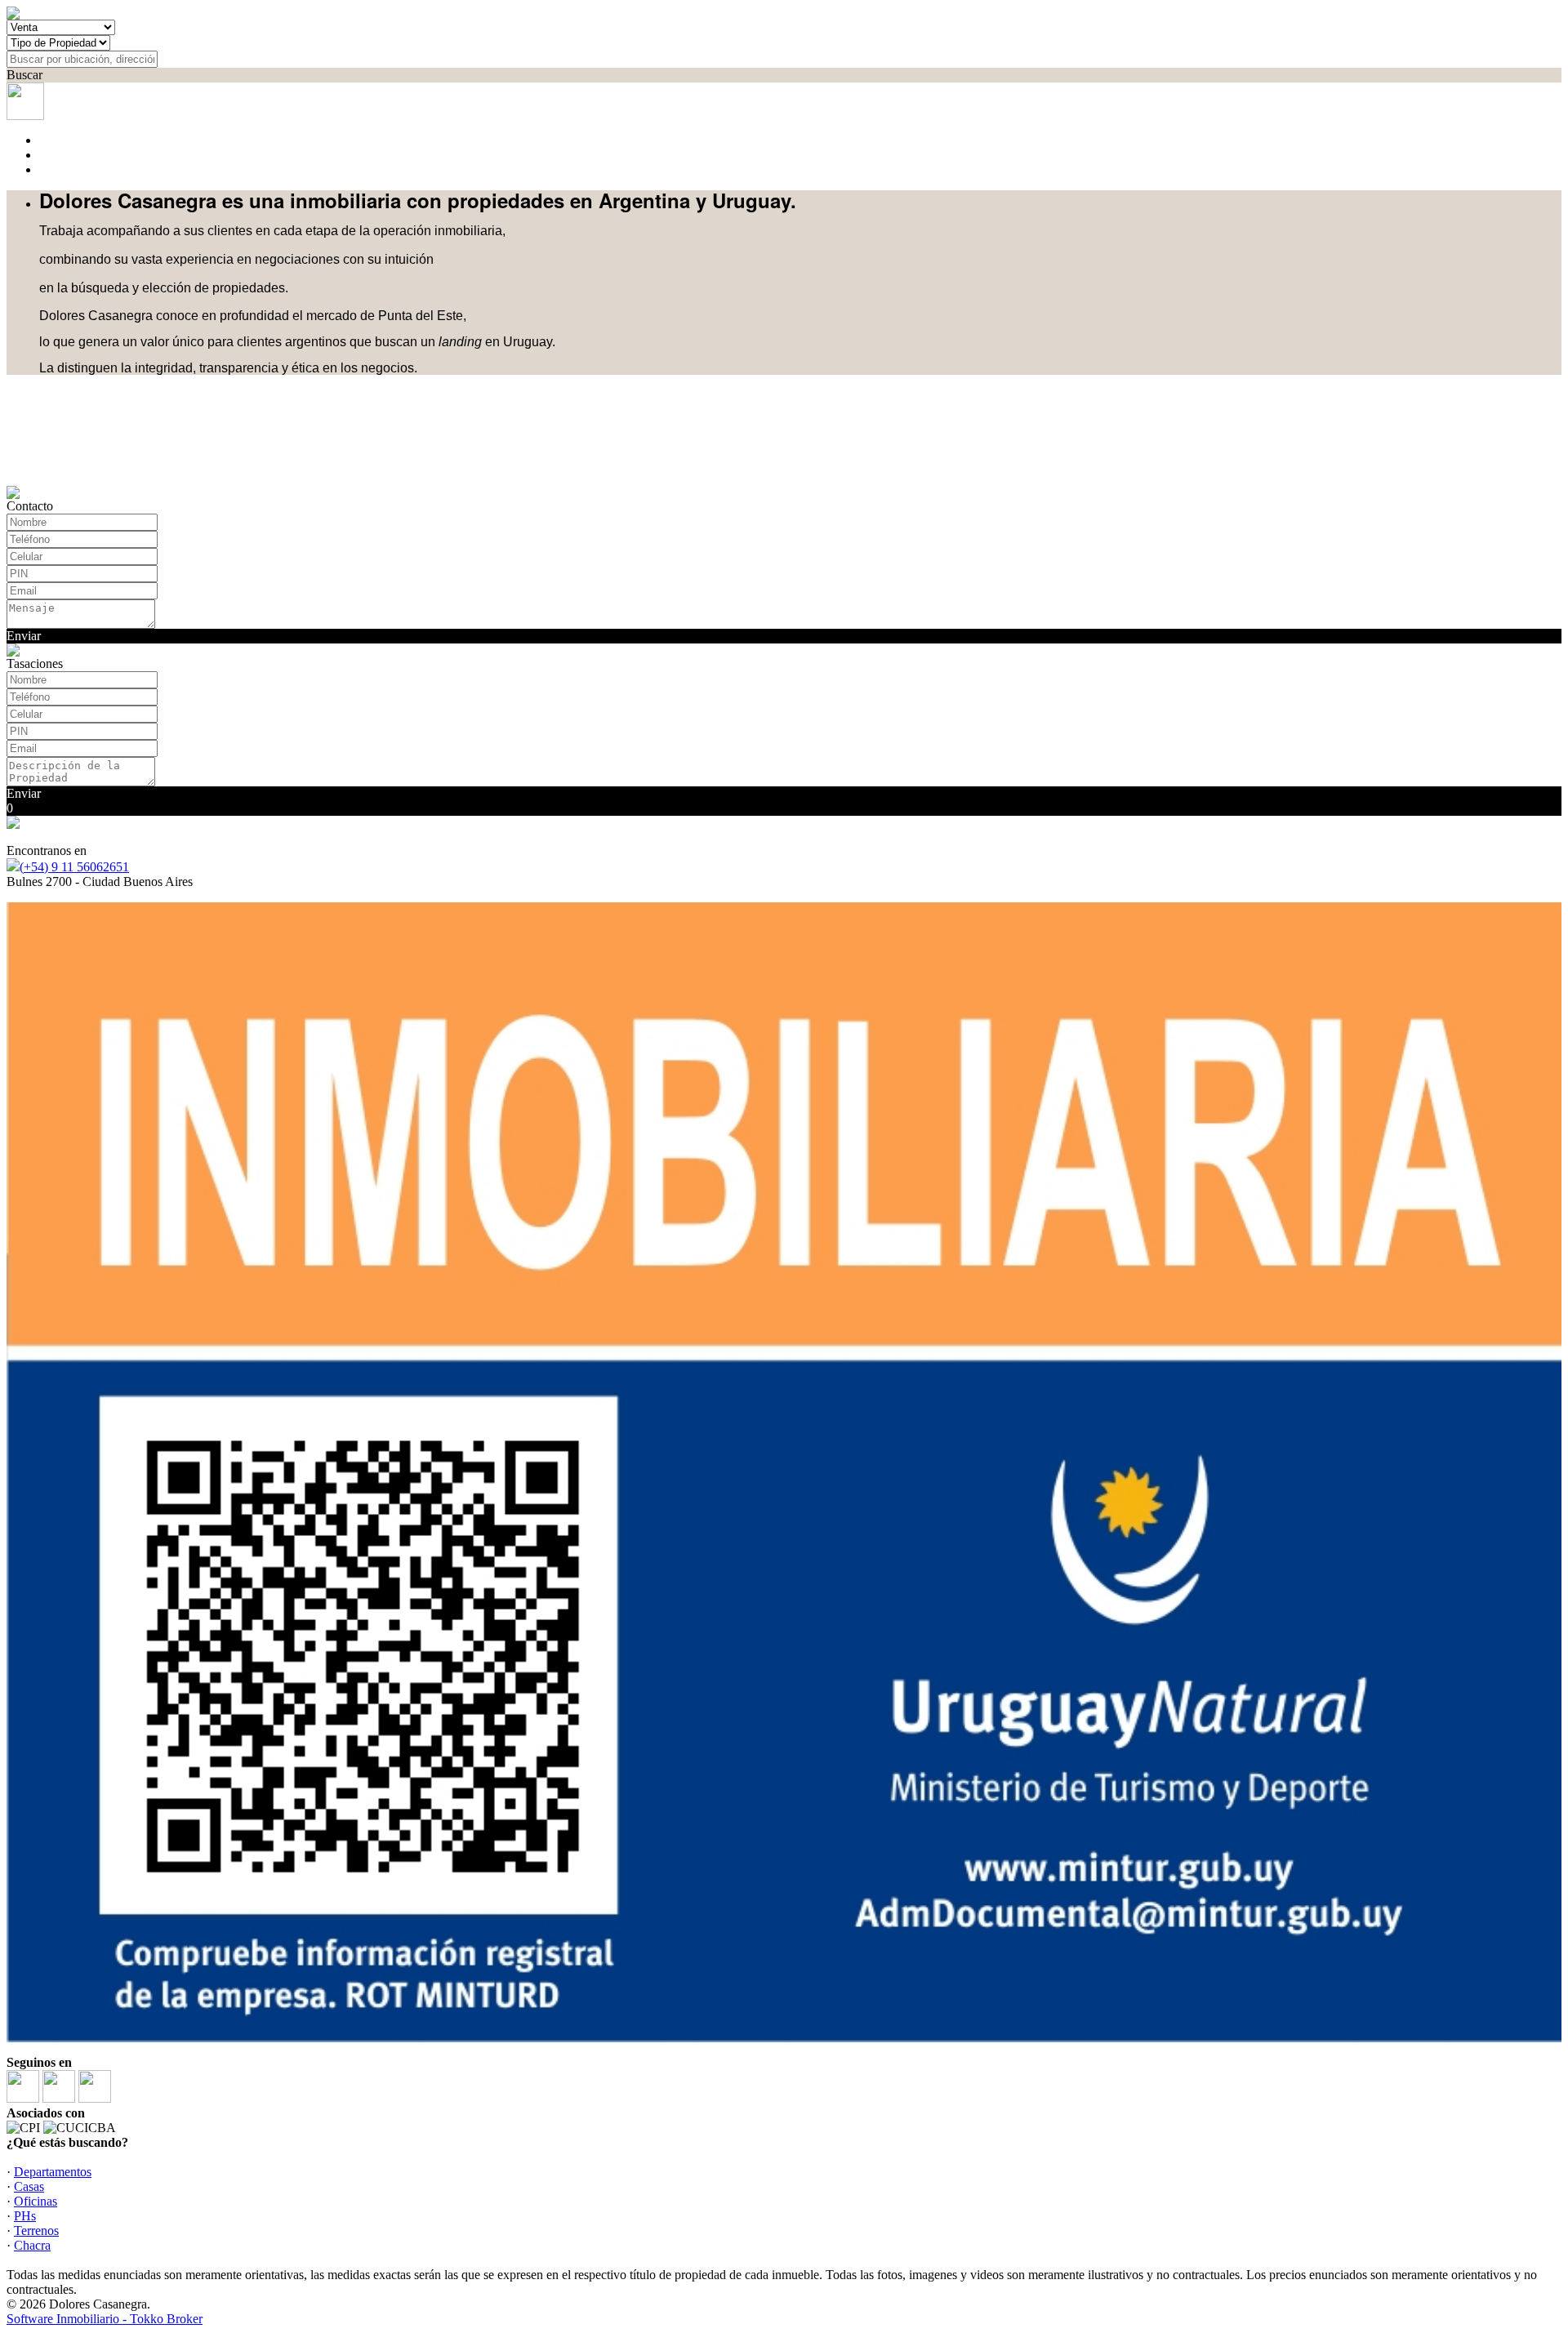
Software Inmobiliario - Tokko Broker (105, 2319)
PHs (25, 2216)
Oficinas (36, 2201)
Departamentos (53, 2172)
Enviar (24, 636)
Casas (29, 2186)
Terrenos (36, 2231)
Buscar (24, 75)
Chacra (32, 2245)
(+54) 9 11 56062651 (74, 867)
